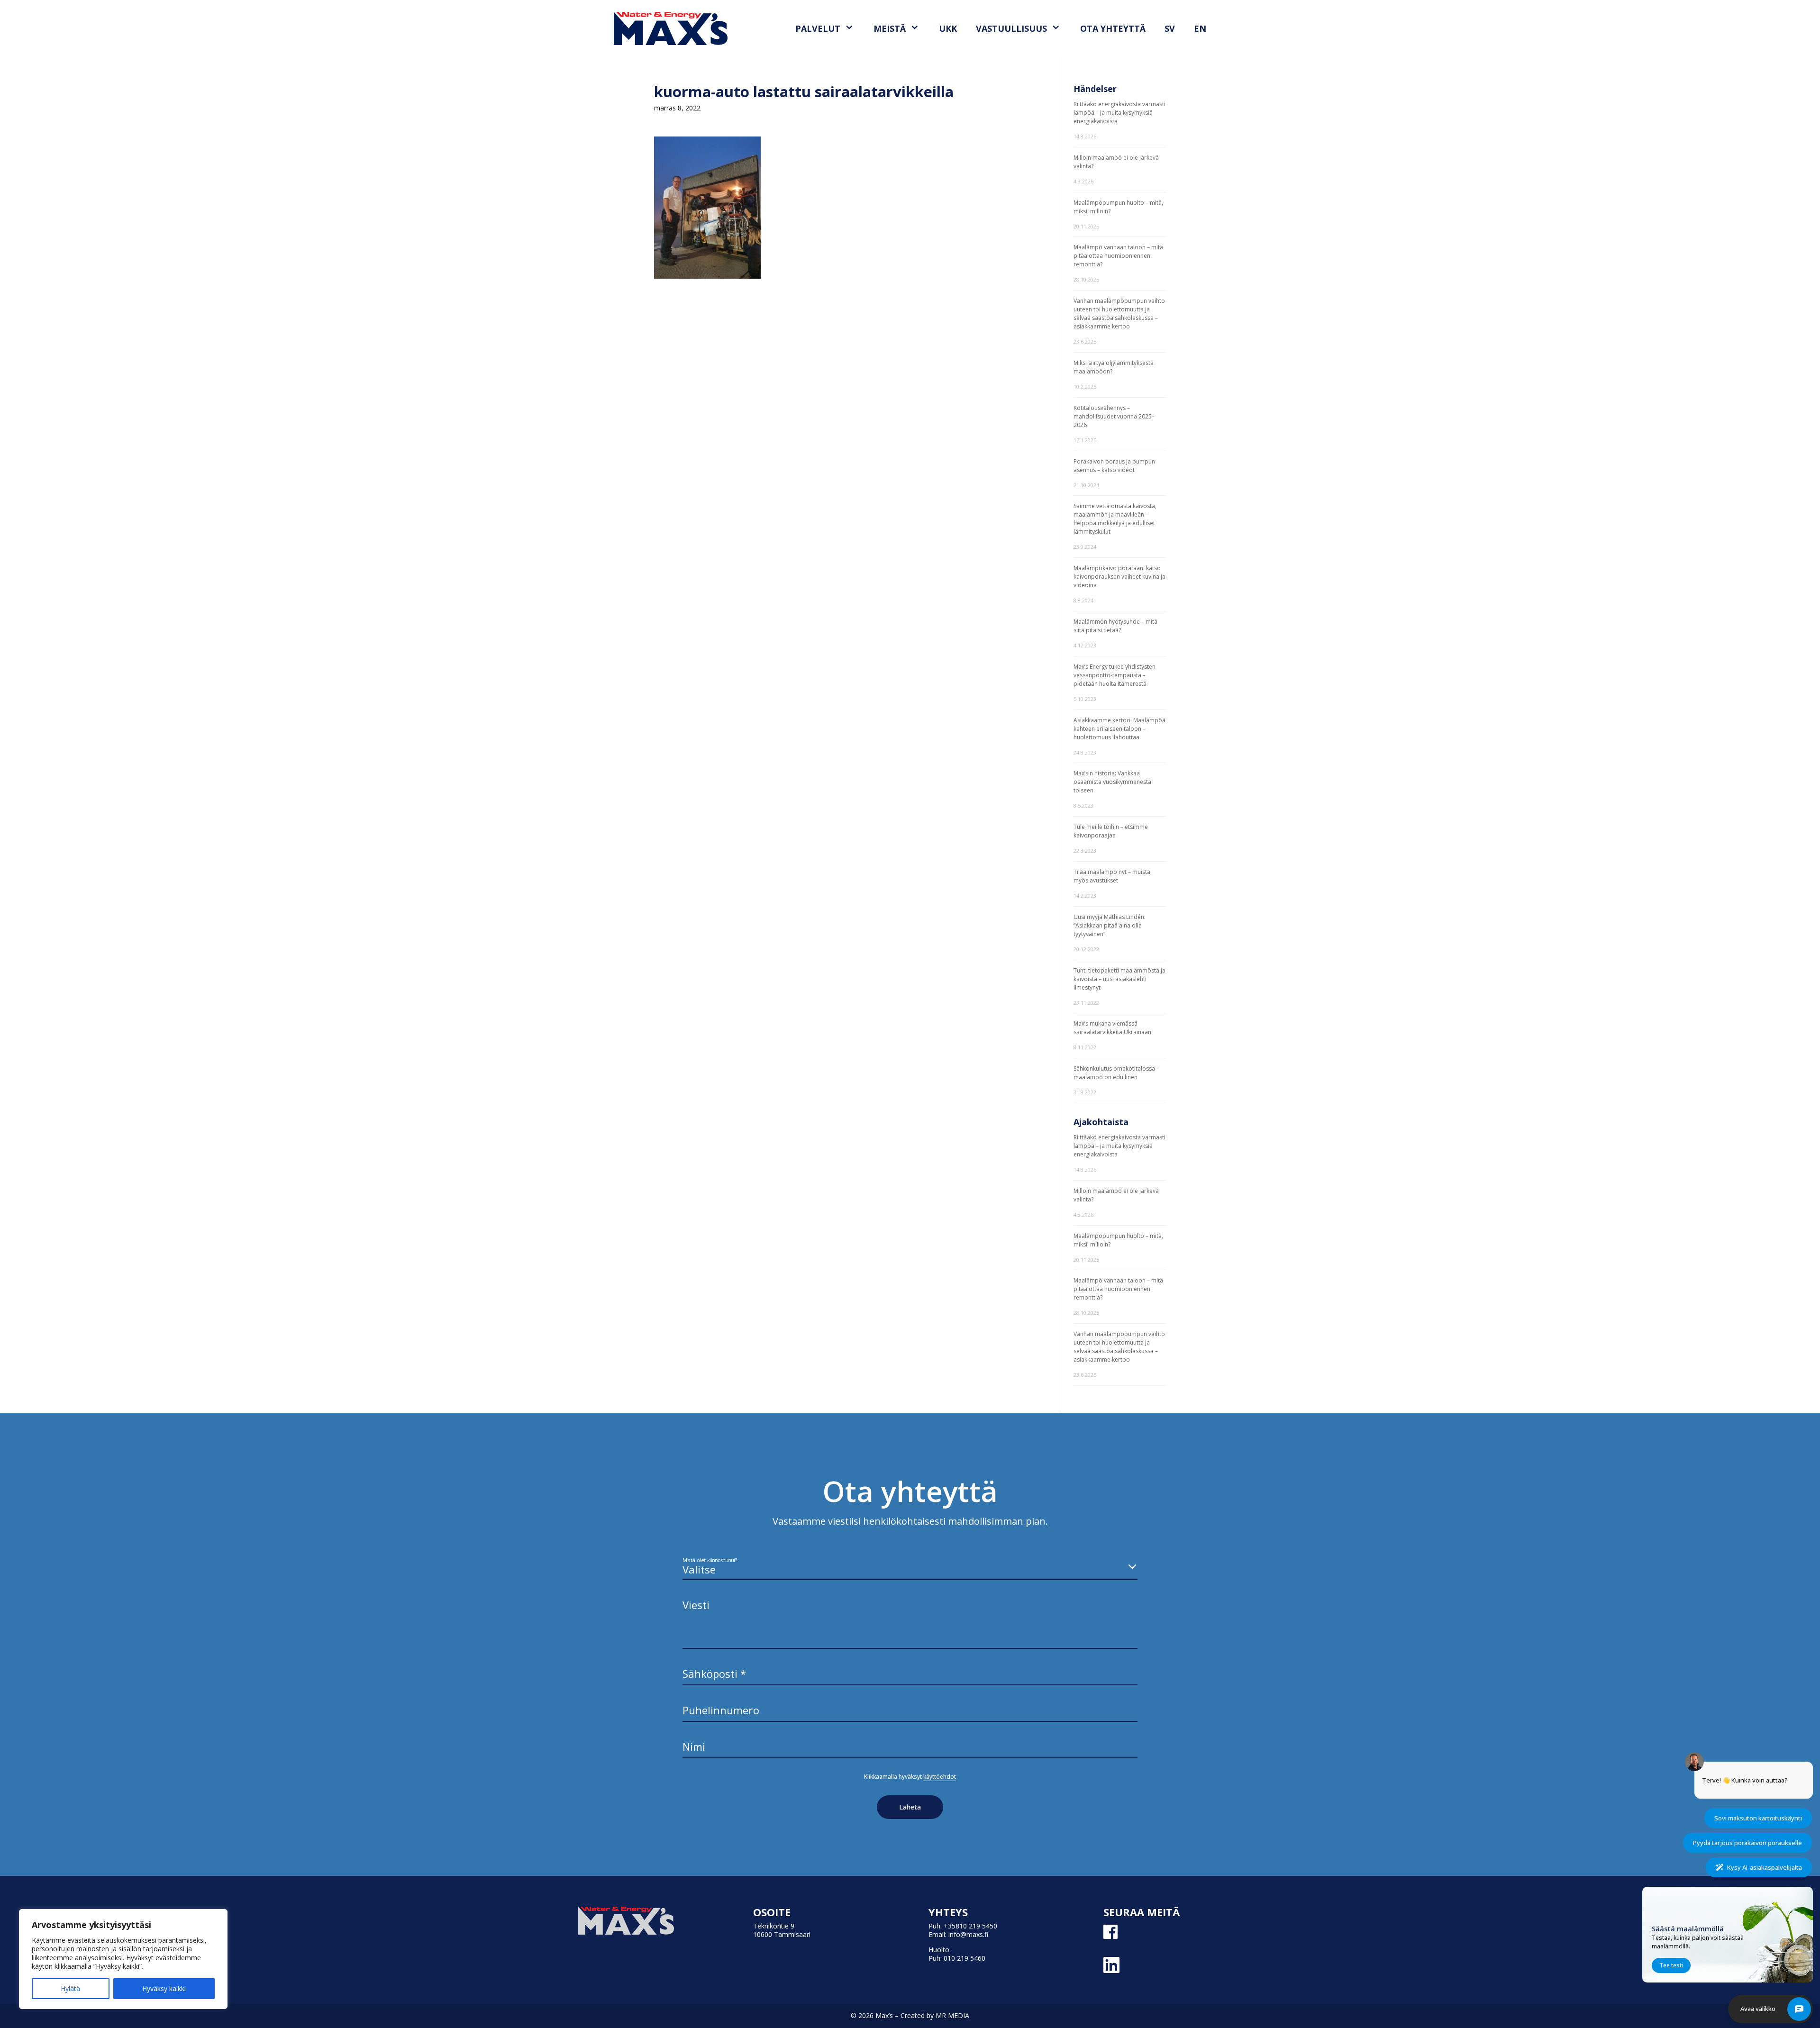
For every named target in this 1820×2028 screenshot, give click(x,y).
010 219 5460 (965, 1958)
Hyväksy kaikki (164, 1988)
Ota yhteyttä (1113, 28)
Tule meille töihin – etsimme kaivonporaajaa (1111, 831)
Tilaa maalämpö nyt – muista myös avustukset (1112, 876)
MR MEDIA (952, 2015)
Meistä (890, 28)
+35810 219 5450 (970, 1926)
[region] (123, 1959)
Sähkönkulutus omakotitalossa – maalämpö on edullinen (1116, 1073)
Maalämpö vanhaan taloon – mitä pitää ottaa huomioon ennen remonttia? (1118, 256)
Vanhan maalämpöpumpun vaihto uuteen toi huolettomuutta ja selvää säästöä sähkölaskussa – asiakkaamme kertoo (1119, 314)
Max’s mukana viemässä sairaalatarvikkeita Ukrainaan (1112, 1028)
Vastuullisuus (1011, 28)
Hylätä (70, 1988)
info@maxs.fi (968, 1934)
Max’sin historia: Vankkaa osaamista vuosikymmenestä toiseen (1112, 782)
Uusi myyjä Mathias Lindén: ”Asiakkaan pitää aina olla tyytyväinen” (1110, 925)
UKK (948, 28)
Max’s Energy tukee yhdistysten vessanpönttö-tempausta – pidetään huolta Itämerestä (1115, 675)
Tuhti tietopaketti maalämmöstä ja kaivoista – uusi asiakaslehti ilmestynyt (1119, 979)
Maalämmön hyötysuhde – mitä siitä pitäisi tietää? (1115, 626)
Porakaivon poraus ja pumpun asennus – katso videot (1114, 466)
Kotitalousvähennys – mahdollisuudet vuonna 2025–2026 (1114, 416)
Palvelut (818, 28)
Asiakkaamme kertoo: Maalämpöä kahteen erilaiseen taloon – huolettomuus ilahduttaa (1119, 729)
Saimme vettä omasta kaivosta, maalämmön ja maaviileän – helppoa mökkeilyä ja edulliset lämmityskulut (1115, 519)
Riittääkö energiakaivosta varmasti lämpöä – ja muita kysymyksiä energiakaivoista (1119, 113)
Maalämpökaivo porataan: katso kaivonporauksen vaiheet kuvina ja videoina (1119, 577)
